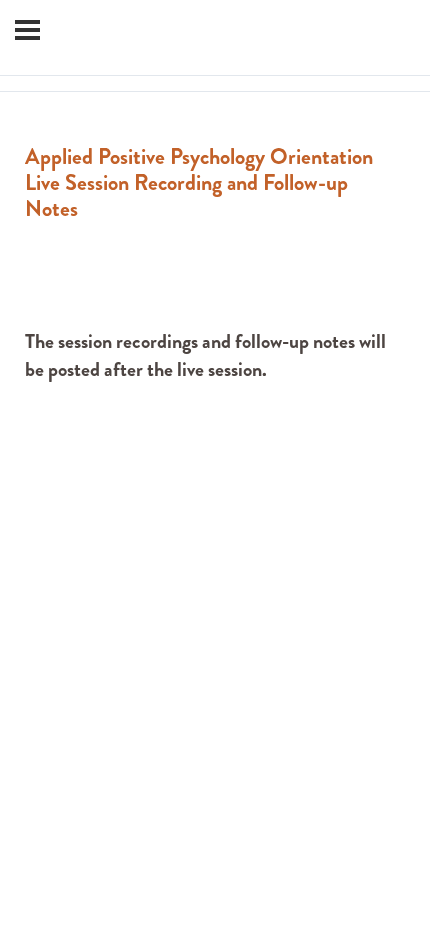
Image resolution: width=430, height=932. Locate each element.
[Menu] (27, 30)
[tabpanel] (215, 338)
